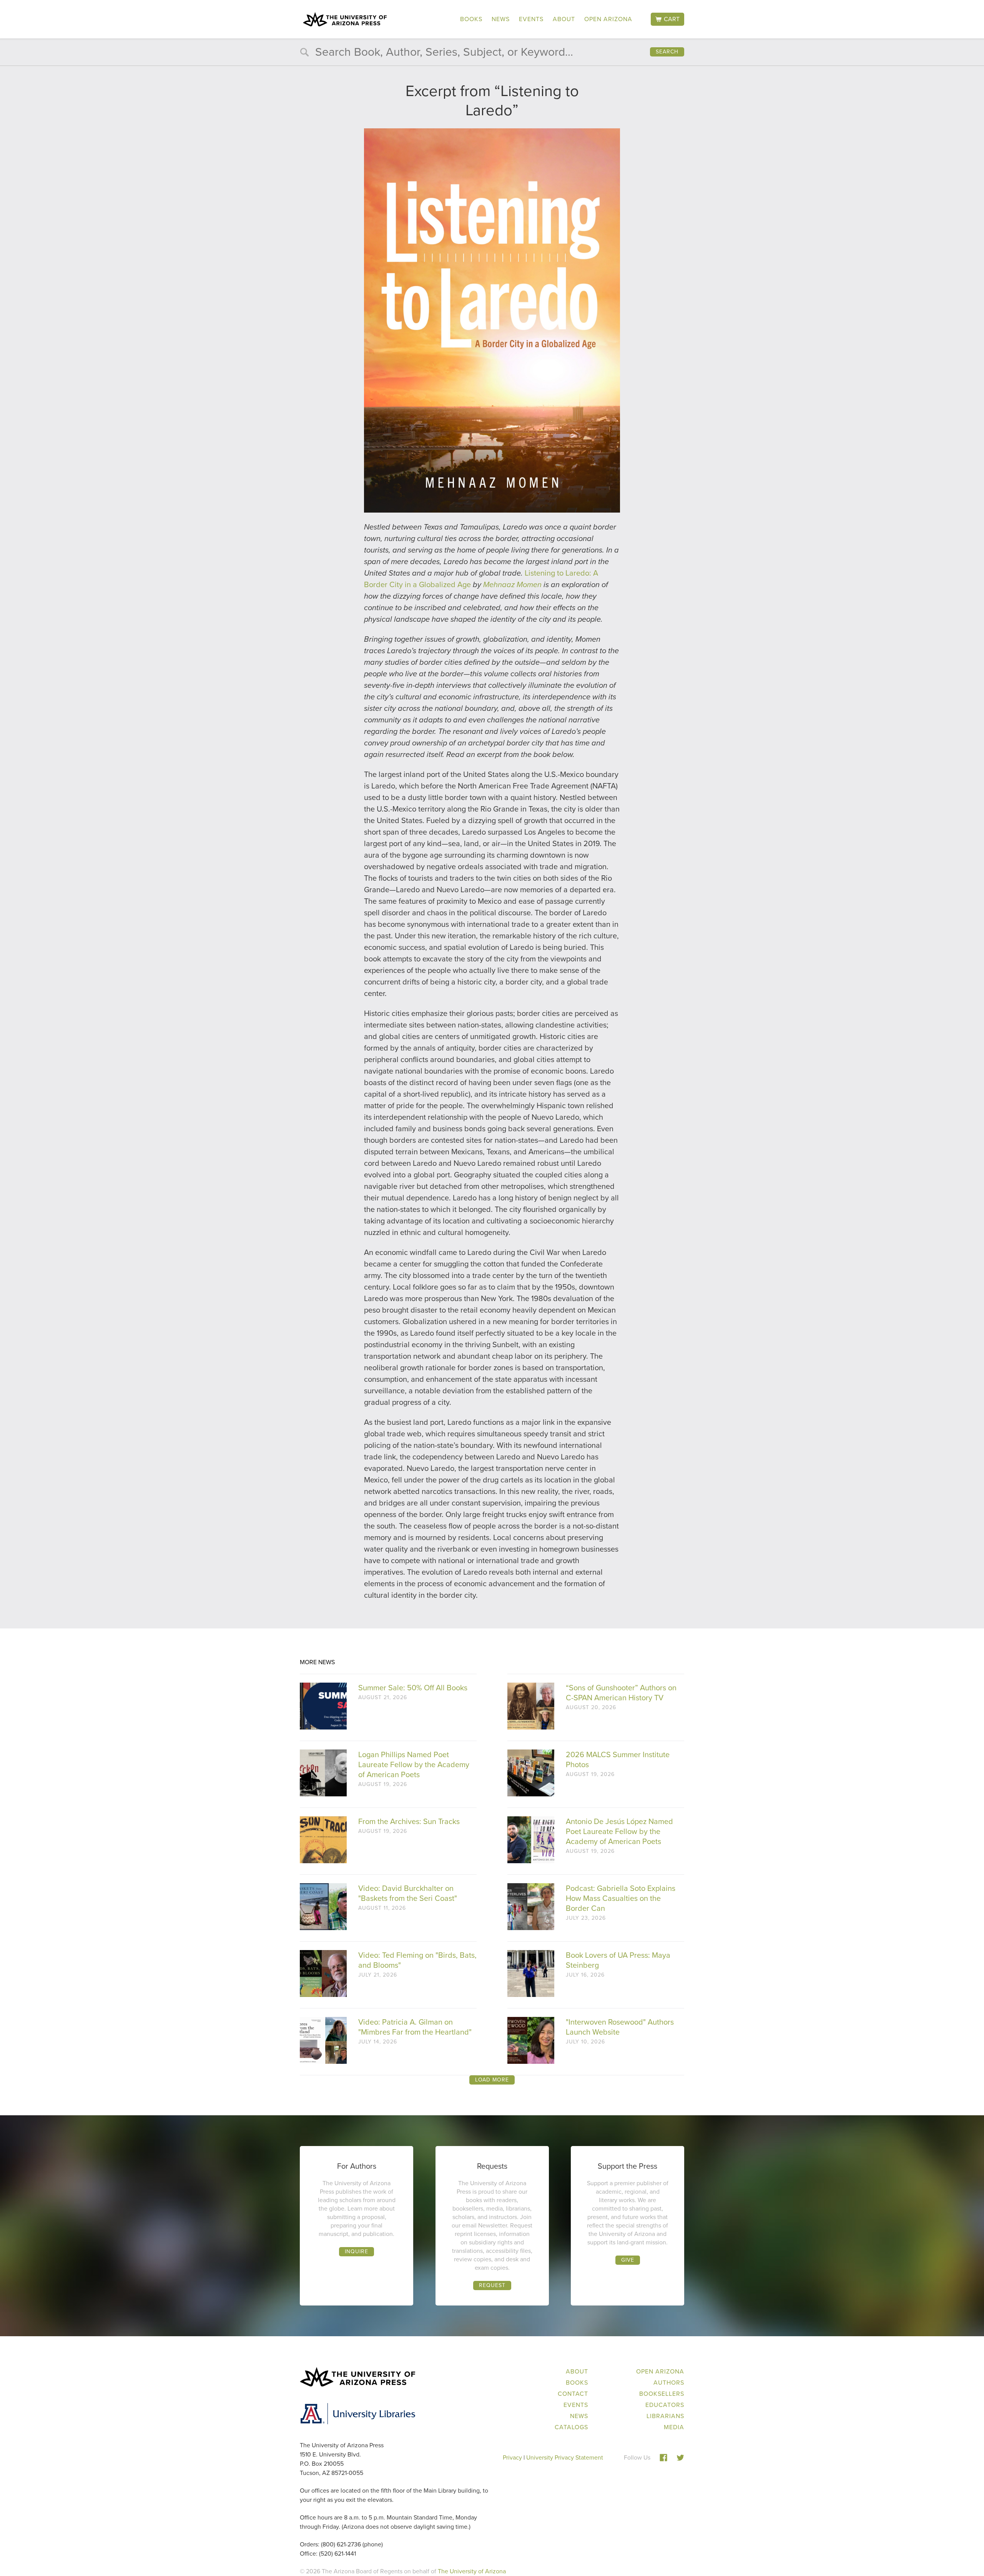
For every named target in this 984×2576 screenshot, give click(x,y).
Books (471, 19)
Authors (669, 2383)
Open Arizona (608, 19)
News (501, 19)
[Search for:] (492, 54)
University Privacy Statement (565, 2457)
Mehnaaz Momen (512, 584)
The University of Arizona (472, 2571)
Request (492, 2285)
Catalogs (571, 2427)
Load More (492, 2080)
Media (674, 2427)
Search (667, 52)
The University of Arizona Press (345, 19)
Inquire (357, 2252)
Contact (573, 2394)
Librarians (665, 2416)
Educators (665, 2405)
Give (628, 2260)
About (564, 19)
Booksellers (662, 2394)
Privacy (512, 2457)
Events (531, 19)
